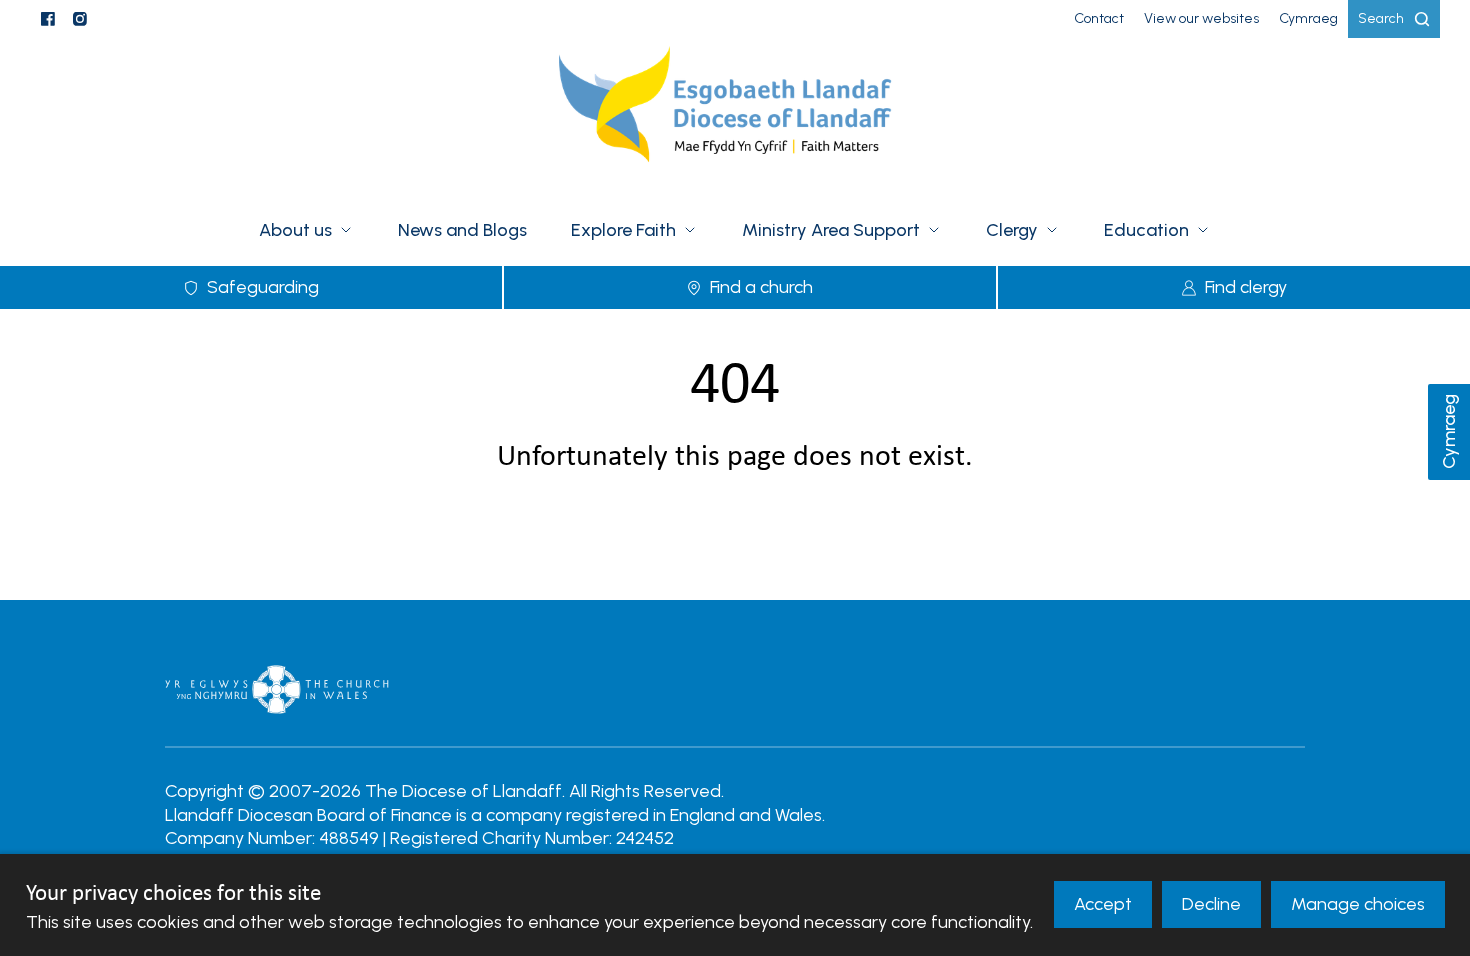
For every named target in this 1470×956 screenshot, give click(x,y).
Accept (1103, 904)
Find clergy (1246, 287)
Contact (1099, 18)
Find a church (761, 287)
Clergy (1012, 230)
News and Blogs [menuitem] (462, 230)
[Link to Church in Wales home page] (277, 689)
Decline (1211, 904)
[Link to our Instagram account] (80, 19)
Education (1146, 230)
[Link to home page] (735, 117)
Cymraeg (1449, 432)
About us (295, 230)
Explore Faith (623, 230)
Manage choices (1358, 904)
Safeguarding (263, 287)
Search (1381, 18)
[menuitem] (1099, 19)
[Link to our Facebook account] (48, 19)
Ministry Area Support (831, 230)
